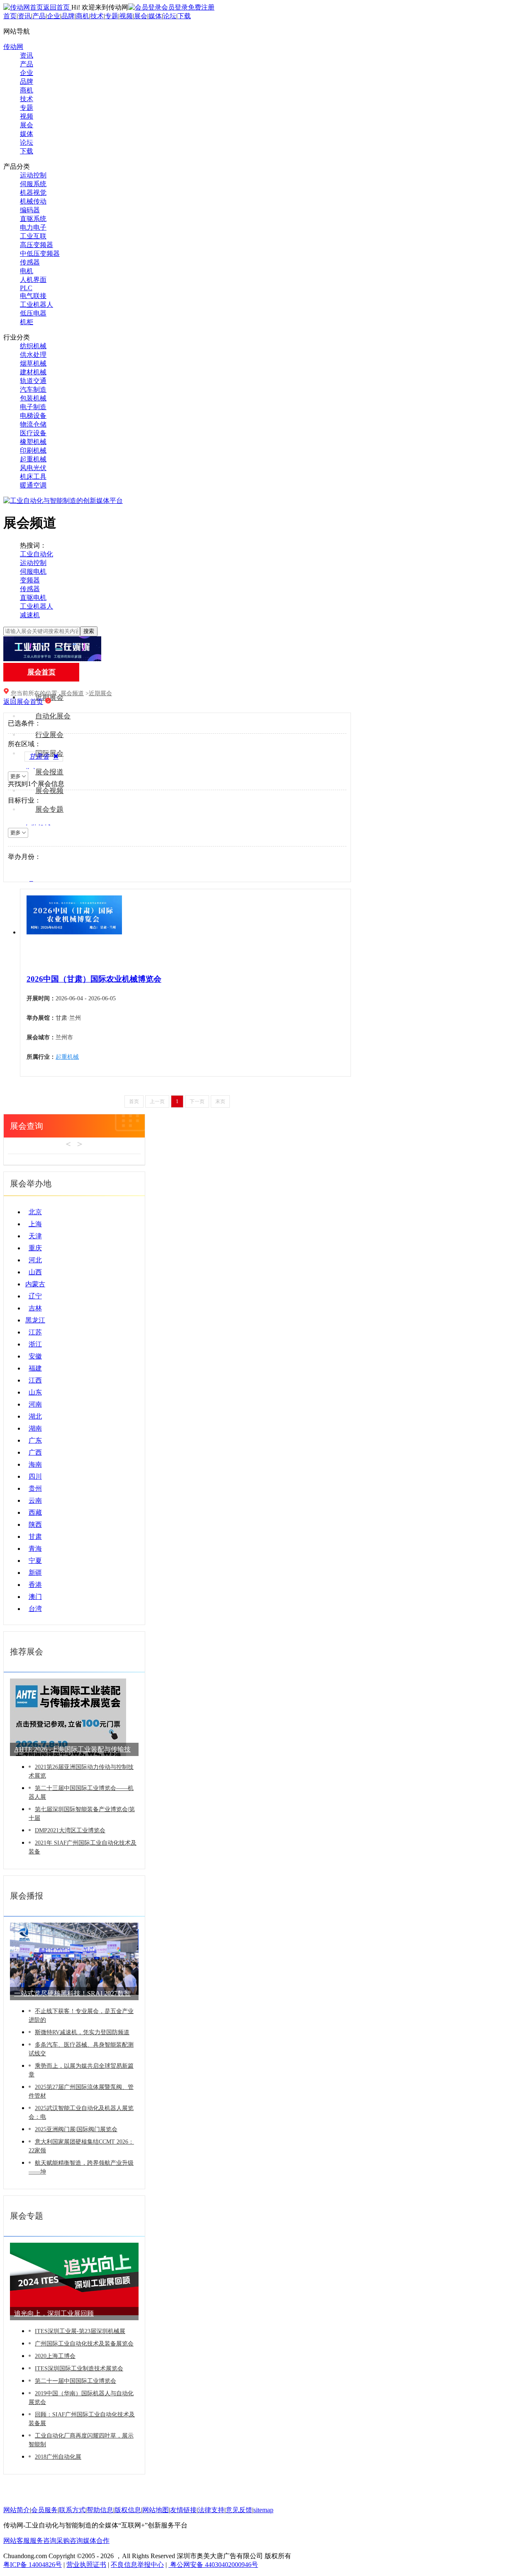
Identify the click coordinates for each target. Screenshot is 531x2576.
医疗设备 (33, 433)
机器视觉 (33, 193)
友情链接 (183, 2510)
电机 (27, 271)
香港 (35, 1585)
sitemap (263, 2510)
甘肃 (35, 1537)
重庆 (35, 1248)
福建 (35, 1368)
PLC (26, 288)
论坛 (170, 16)
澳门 (35, 1597)
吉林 (35, 1308)
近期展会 (100, 693)
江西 (35, 1380)
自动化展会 (53, 716)
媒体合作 (96, 2541)
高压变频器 (37, 245)
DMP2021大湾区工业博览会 (70, 1830)
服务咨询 (43, 2541)
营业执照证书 (86, 2565)
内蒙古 (35, 1284)
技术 (97, 16)
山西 (35, 1272)
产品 (39, 16)
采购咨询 (70, 2541)
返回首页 (57, 7)
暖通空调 (33, 485)
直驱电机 (33, 598)
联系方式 (72, 2510)
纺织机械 (33, 346)
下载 (184, 16)
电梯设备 (33, 416)
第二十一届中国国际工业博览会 (76, 2381)
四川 (35, 1476)
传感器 (30, 262)
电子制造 (33, 407)
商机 (83, 16)
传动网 (13, 47)
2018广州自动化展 (58, 2457)
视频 (126, 16)
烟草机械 (33, 363)
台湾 (35, 1609)
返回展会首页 (23, 702)
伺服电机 (33, 571)
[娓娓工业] (52, 659)
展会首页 (41, 672)
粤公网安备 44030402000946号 (213, 2565)
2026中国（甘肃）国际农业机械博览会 (94, 979)
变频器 (30, 580)
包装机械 (33, 398)
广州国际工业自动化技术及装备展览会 (84, 2344)
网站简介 (17, 2510)
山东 (35, 1392)
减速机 (30, 615)
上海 (35, 1224)
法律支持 (211, 2510)
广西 (35, 1452)
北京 (35, 1212)
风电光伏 (33, 468)
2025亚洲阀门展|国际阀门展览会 (76, 2129)
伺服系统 (33, 184)
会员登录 (175, 7)
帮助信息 (100, 2510)
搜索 (89, 631)
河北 (35, 1260)
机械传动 (33, 201)
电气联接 (33, 296)
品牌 (68, 16)
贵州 (35, 1488)
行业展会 (49, 735)
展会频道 (72, 693)
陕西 (35, 1524)
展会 (141, 16)
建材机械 (33, 372)
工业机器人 (37, 304)
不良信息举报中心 (137, 2565)
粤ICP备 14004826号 (33, 2565)
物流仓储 (33, 424)
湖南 (35, 1428)
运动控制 (33, 175)
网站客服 (17, 2541)
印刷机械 (33, 450)
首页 (10, 16)
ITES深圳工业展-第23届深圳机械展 (80, 2331)
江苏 (35, 1332)
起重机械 (33, 459)
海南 (35, 1464)
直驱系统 (33, 219)
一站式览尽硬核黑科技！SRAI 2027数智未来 (72, 1995)
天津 (35, 1236)
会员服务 (44, 2510)
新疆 (35, 1573)
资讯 (24, 16)
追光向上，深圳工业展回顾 (54, 2313)
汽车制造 (33, 389)
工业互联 (33, 236)
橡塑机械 (33, 442)
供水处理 (33, 355)
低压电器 (33, 313)
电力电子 (33, 227)
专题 (112, 16)
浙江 (35, 1344)
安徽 (35, 1356)
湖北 (35, 1416)
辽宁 (35, 1296)
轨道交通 (33, 381)
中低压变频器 (40, 253)
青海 (35, 1549)
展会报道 (49, 772)
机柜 (27, 322)
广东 (35, 1440)
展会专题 (49, 809)
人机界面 (33, 280)
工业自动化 (37, 554)
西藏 (35, 1512)
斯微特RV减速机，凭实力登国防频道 (82, 2032)
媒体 (155, 16)
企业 (54, 16)
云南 (35, 1500)
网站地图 (156, 2510)
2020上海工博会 (55, 2356)
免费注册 (201, 7)
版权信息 (128, 2510)
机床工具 (33, 477)
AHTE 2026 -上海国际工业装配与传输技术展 (72, 1751)
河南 (35, 1404)
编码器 (30, 210)
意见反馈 (239, 2510)
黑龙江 (35, 1320)
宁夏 (35, 1561)
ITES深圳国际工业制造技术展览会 (79, 2369)
